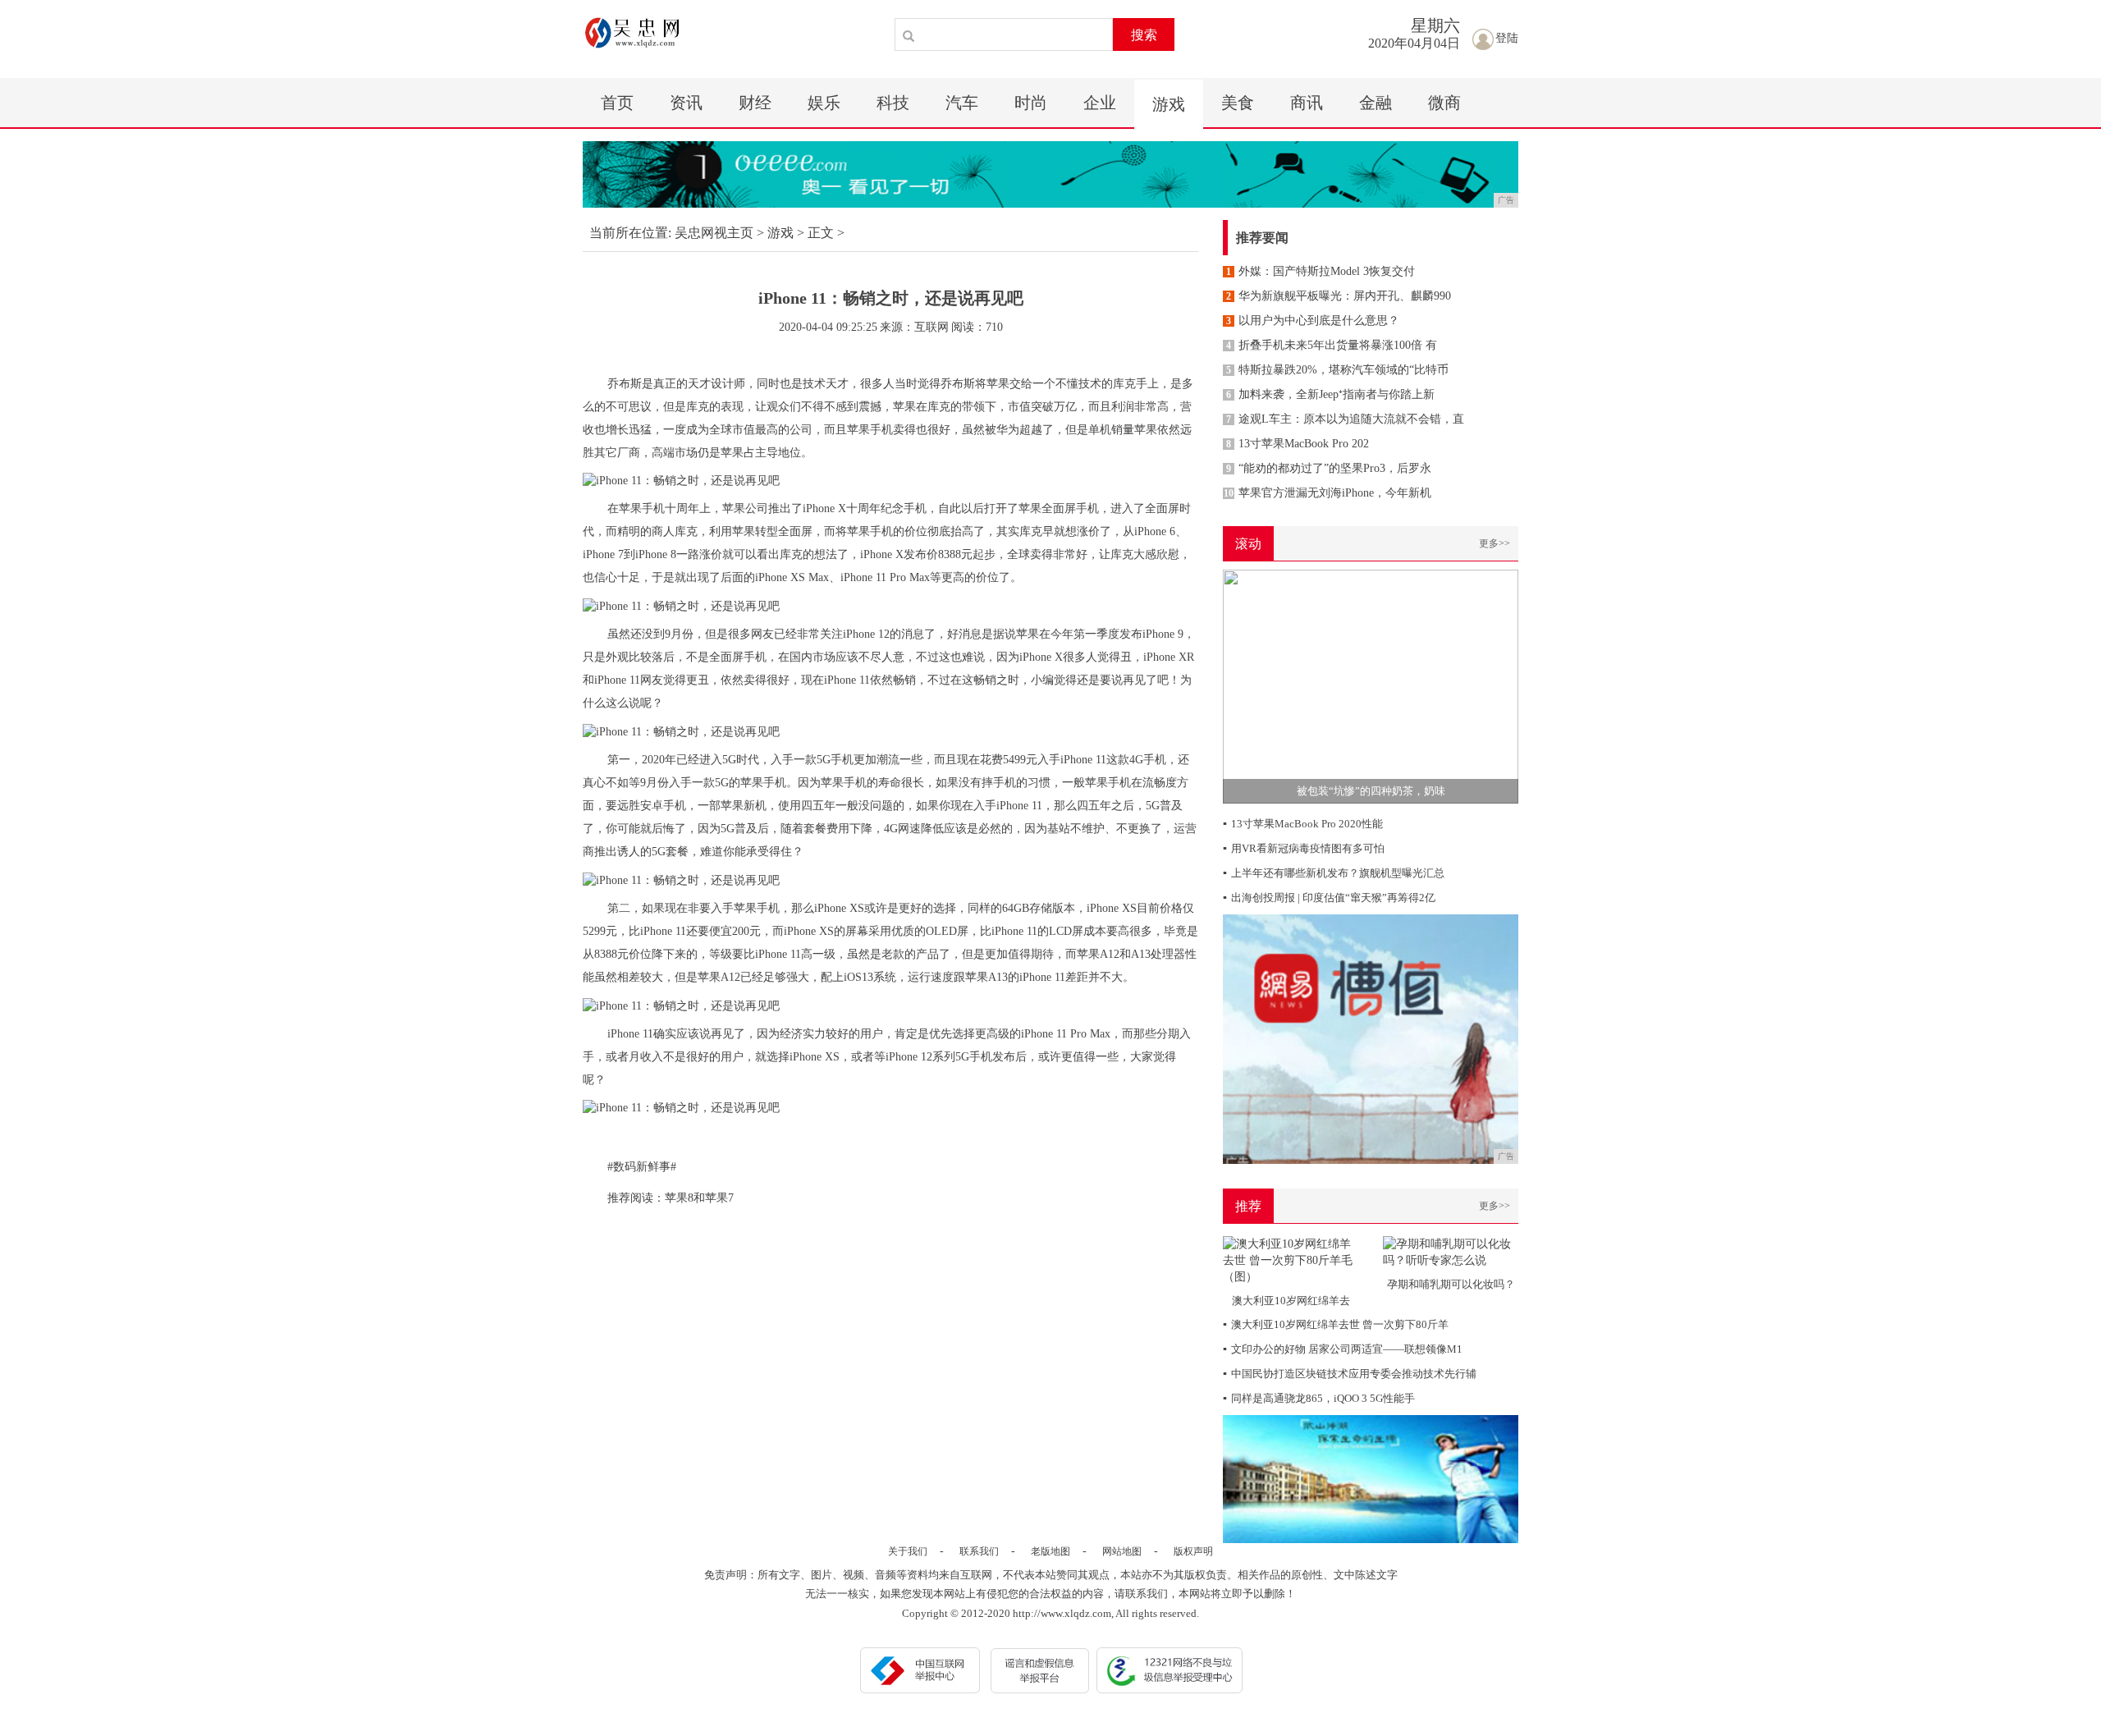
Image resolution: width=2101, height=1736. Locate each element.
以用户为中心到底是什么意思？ (1313, 321)
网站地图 (1122, 1551)
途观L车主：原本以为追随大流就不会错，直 (1345, 419)
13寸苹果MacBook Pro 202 (1298, 444)
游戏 (1169, 104)
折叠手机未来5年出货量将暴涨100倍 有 (1332, 345)
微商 (1444, 103)
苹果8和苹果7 (699, 1198)
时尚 (1031, 103)
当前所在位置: (630, 233)
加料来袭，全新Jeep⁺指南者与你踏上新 (1330, 394)
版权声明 (1193, 1551)
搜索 (1144, 35)
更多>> (1495, 543)
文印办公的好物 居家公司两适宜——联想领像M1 (1343, 1349)
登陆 (1507, 38)
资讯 (686, 103)
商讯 (1307, 103)
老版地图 (1050, 1551)
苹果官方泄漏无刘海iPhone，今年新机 (1327, 493)
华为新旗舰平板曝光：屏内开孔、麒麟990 (1339, 296)
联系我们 (979, 1551)
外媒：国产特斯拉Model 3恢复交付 (1321, 271)
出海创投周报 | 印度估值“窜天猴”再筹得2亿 (1329, 898)
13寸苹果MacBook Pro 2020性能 (1303, 824)
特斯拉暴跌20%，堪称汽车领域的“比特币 (1337, 370)
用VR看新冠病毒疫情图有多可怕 (1304, 848)
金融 (1375, 103)
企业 (1100, 103)
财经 (755, 103)
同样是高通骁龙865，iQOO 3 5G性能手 (1319, 1398)
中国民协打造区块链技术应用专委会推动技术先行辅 (1350, 1374)
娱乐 (824, 103)
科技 (893, 103)
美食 (1238, 103)
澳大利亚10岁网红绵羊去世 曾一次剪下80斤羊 (1336, 1324)
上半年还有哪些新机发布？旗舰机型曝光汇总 (1334, 873)
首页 (617, 103)
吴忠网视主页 (714, 233)
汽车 (962, 103)
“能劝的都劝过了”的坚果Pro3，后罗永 (1329, 468)
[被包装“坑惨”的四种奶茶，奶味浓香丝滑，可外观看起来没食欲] (1371, 686)
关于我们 (908, 1551)
